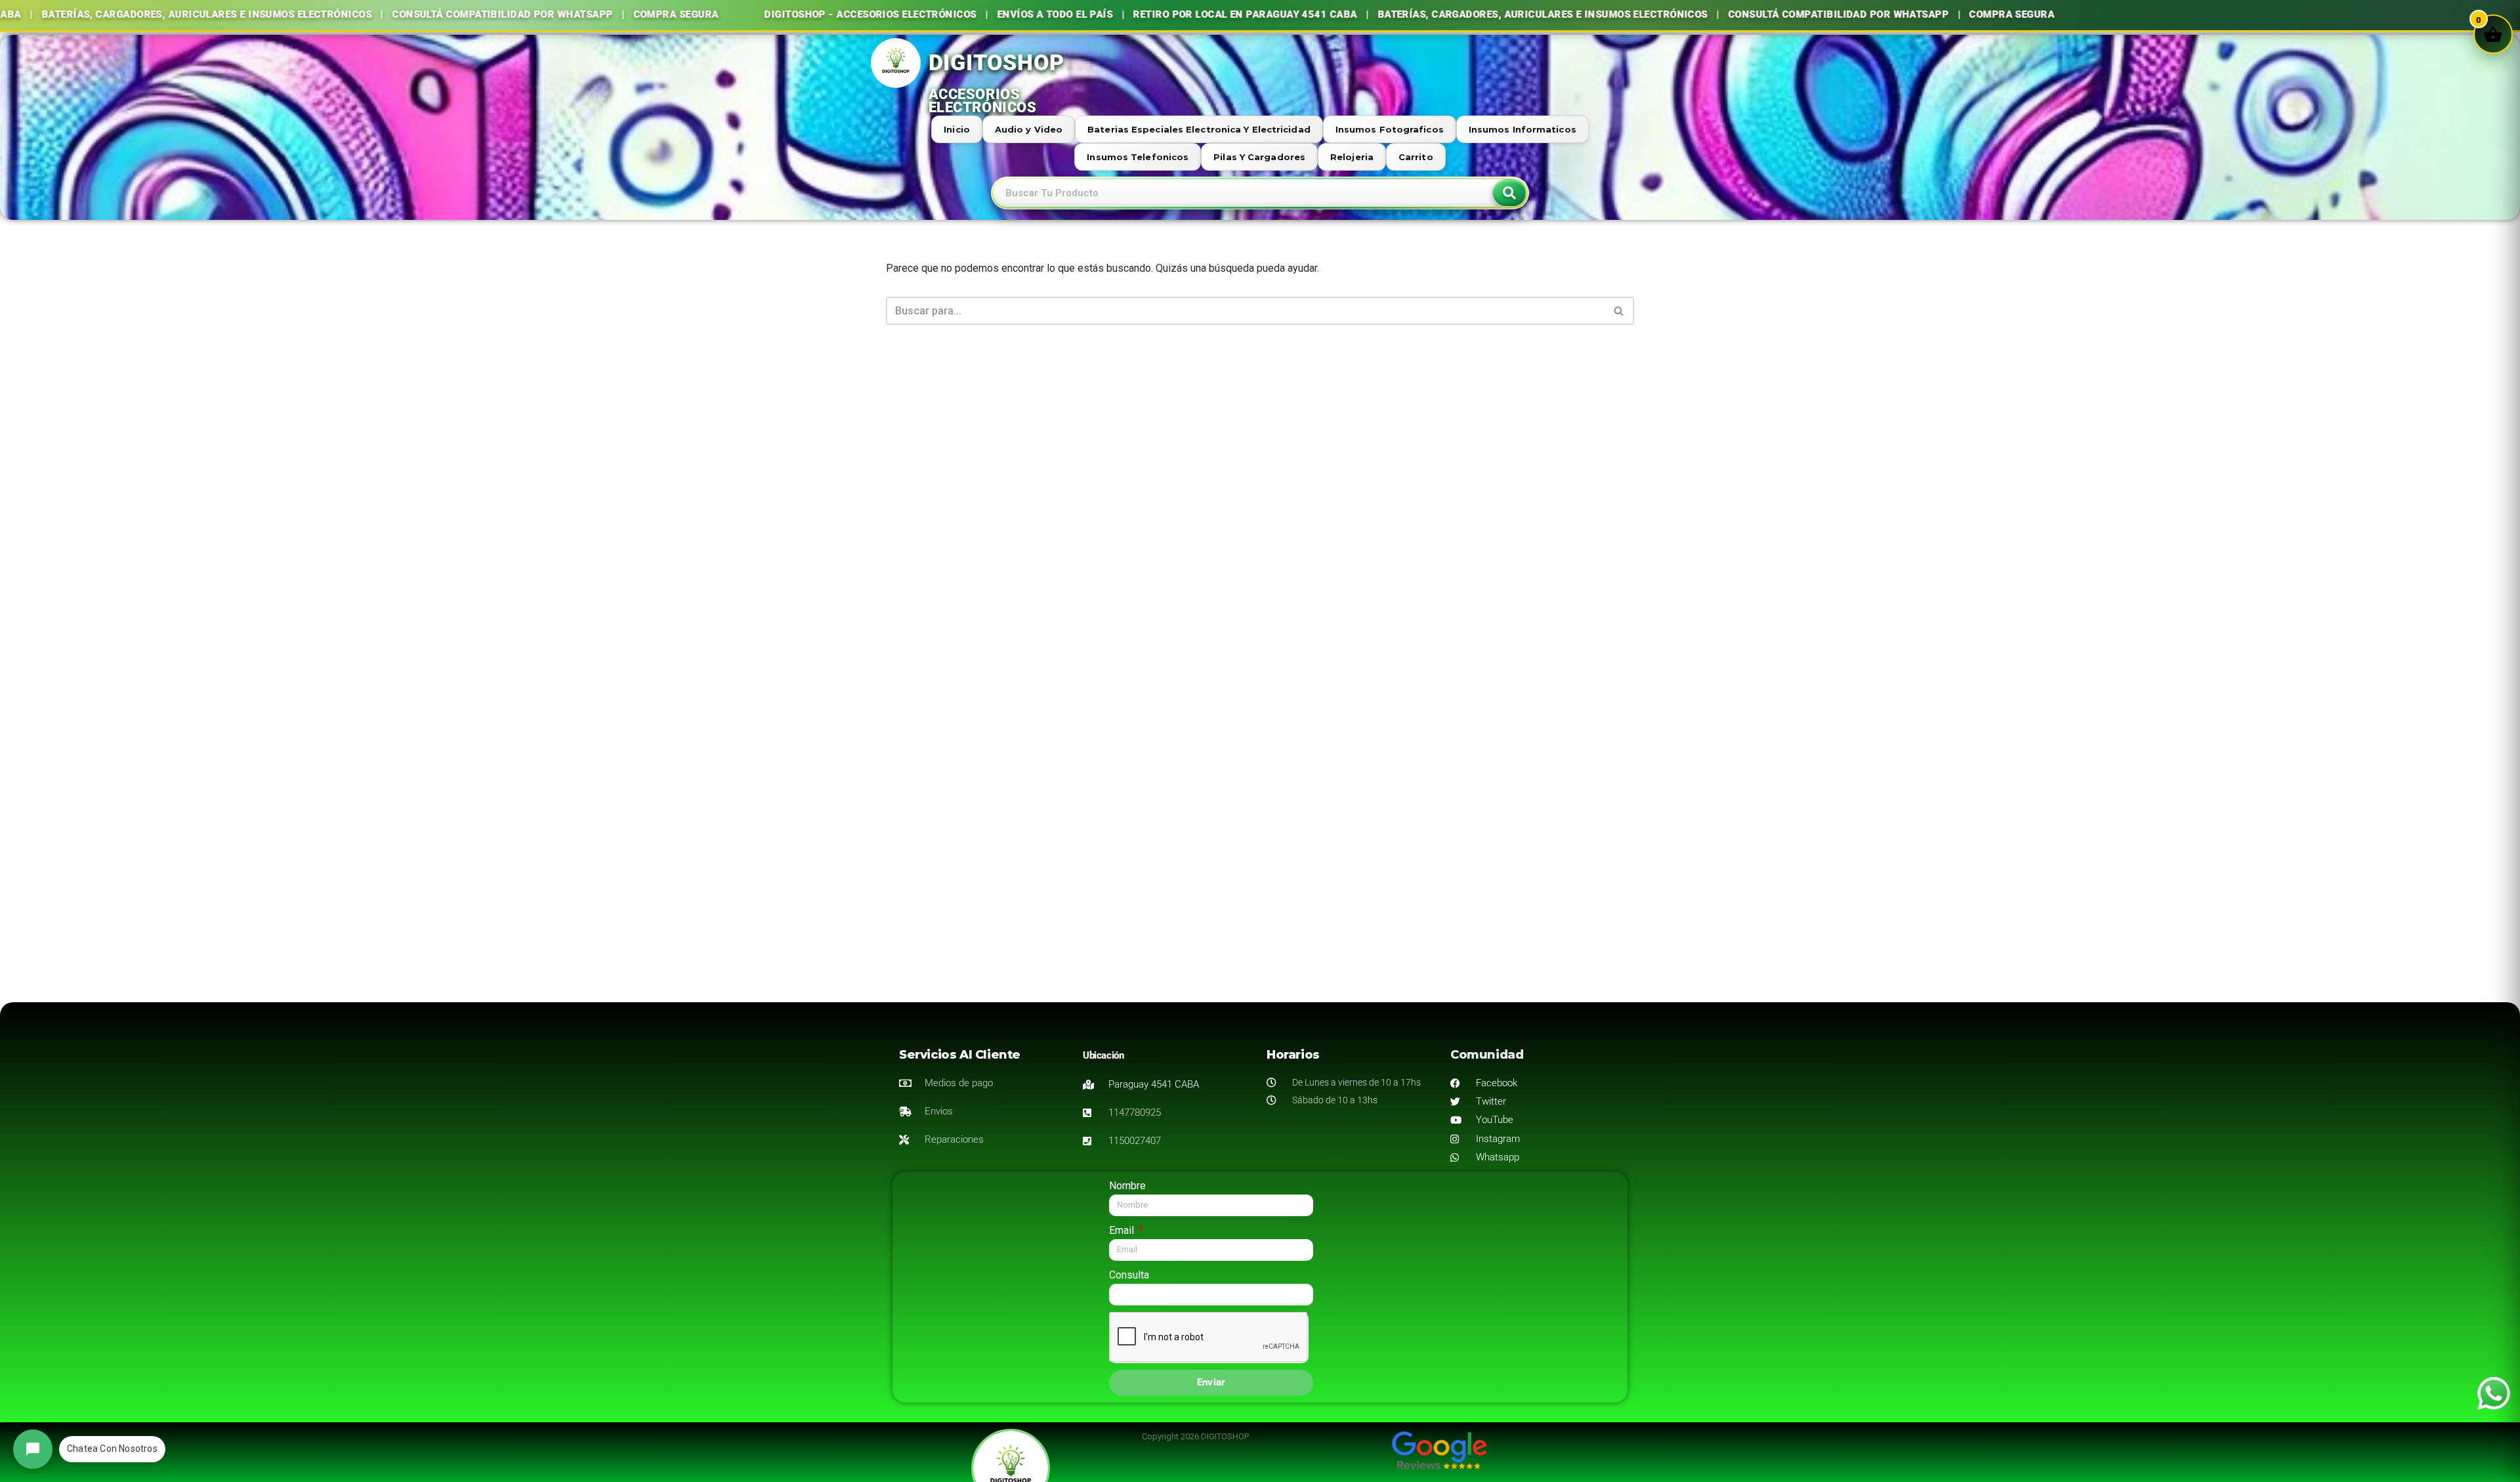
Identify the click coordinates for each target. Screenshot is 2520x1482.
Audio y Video (1029, 129)
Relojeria (1352, 157)
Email (1123, 1230)
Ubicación (1103, 1055)
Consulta (1129, 1275)
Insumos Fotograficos (1390, 129)
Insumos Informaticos (1522, 129)
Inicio (957, 129)
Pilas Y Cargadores (1259, 157)
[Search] (1509, 193)
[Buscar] (1619, 311)
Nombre (1127, 1186)
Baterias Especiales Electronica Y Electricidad (1199, 129)
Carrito (1416, 157)
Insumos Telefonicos (1138, 157)
